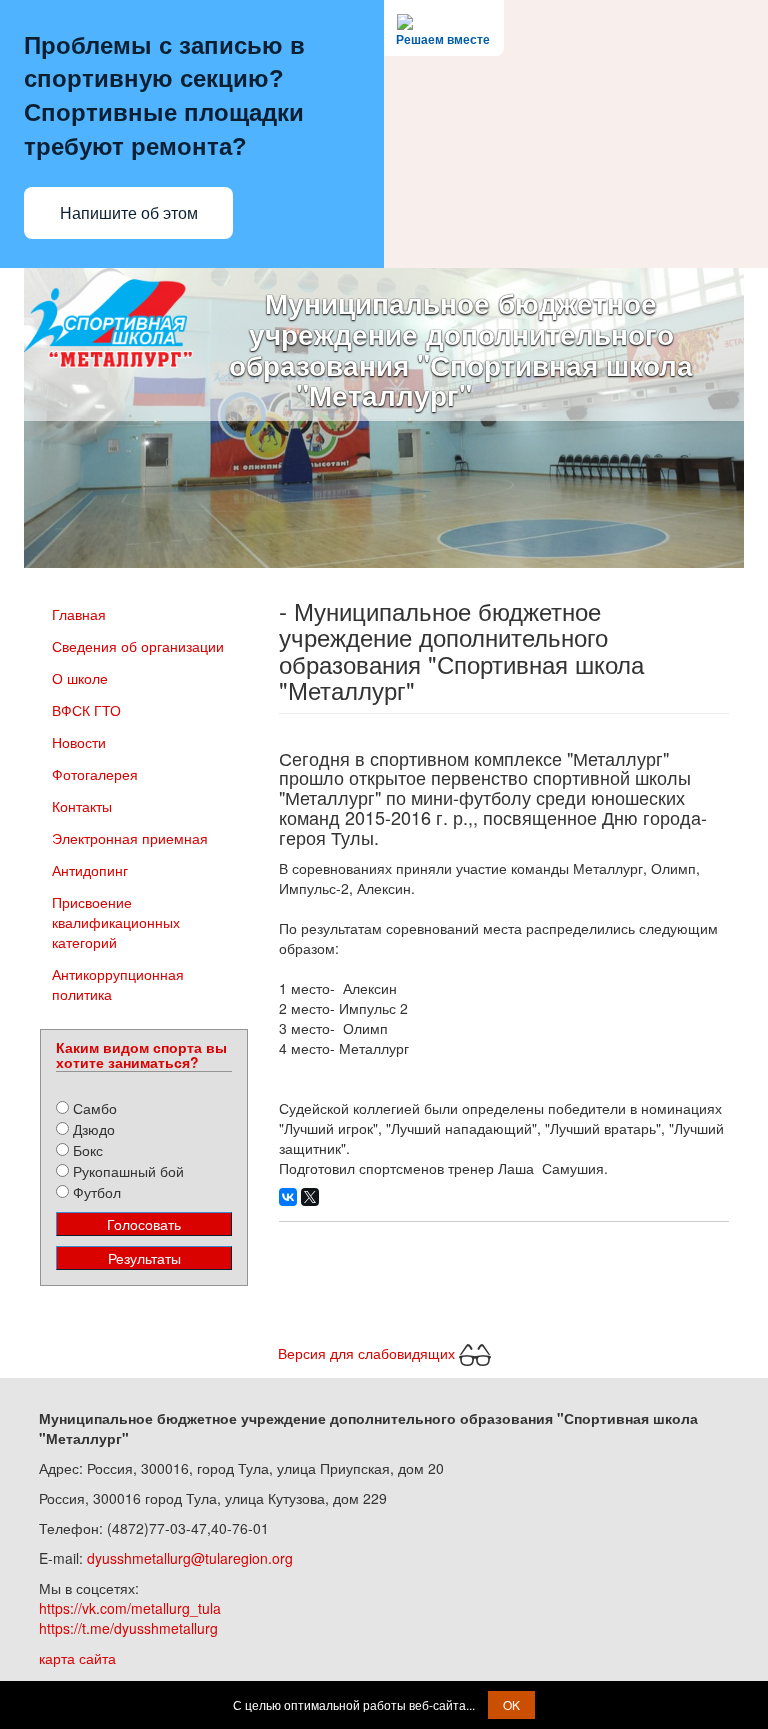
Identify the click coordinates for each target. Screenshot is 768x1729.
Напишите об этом (129, 213)
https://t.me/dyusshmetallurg (128, 1628)
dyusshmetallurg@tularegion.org (190, 1558)
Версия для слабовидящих (368, 1352)
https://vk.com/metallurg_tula (130, 1608)
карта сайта (77, 1658)
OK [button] (511, 1704)
